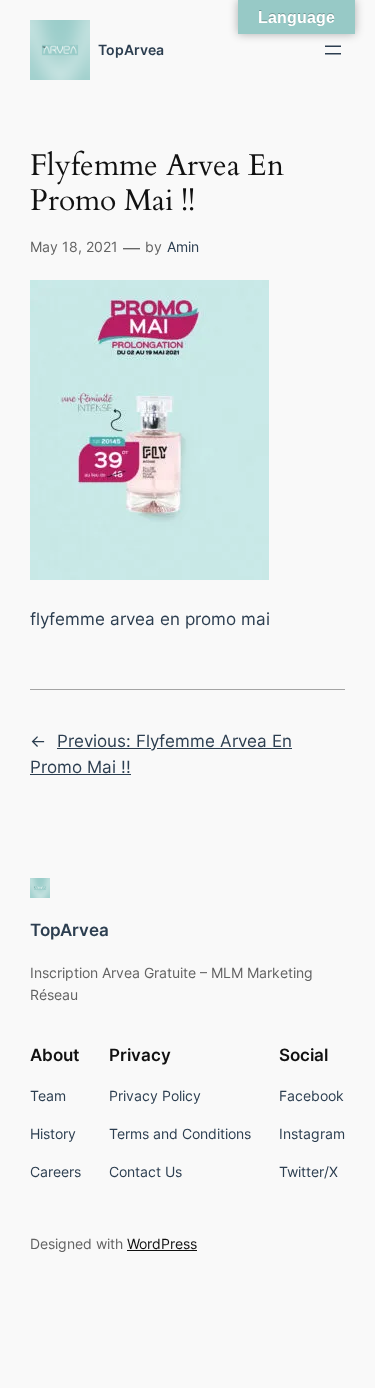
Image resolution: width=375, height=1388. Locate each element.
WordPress (162, 1243)
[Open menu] (333, 50)
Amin (183, 246)
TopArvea (131, 49)
